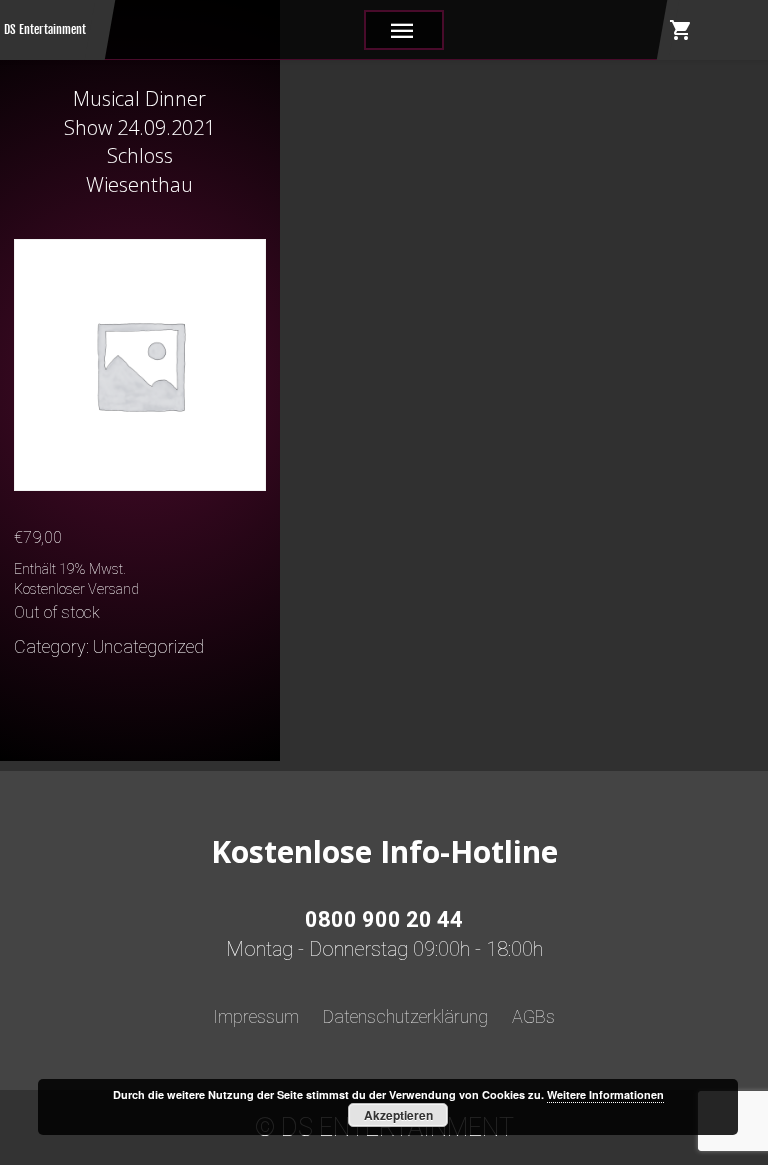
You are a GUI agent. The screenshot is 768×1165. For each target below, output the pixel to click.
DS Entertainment (45, 29)
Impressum (256, 1016)
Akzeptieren (398, 1115)
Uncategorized (148, 646)
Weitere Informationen (605, 1094)
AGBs (533, 1016)
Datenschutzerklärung (405, 1016)
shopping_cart (681, 30)
